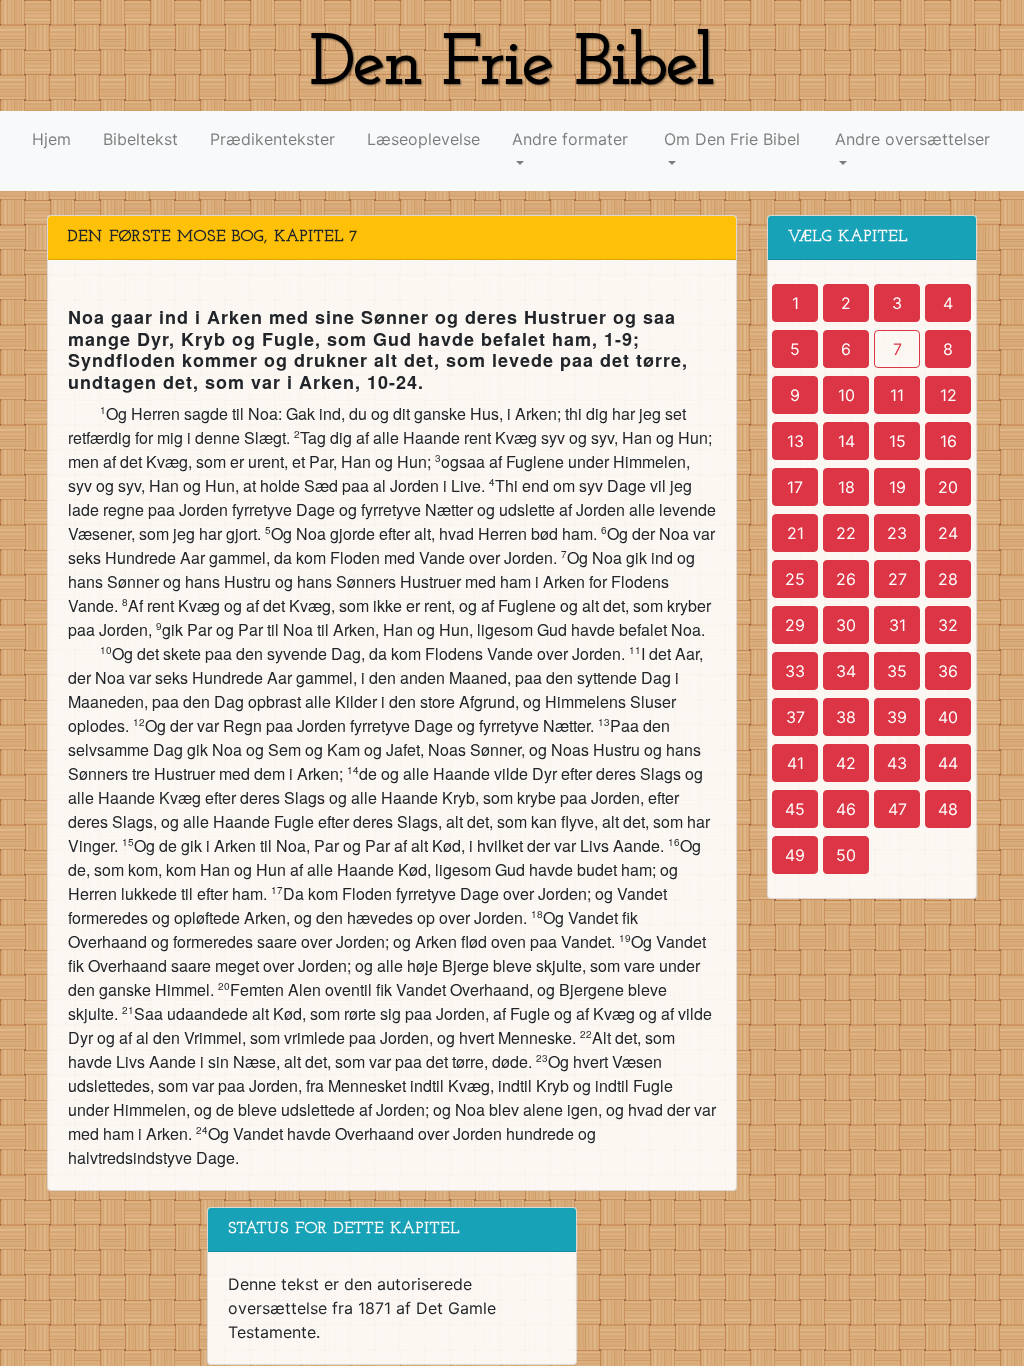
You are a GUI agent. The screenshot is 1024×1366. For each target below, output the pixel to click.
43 (897, 763)
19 (897, 487)
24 (948, 533)
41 (795, 763)
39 (897, 717)
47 (897, 809)
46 (846, 809)
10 (846, 395)
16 (948, 441)
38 (846, 717)
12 (948, 395)
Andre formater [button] (570, 139)
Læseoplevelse (423, 139)
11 (897, 395)
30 (846, 625)
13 (795, 441)
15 (897, 441)
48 (948, 809)
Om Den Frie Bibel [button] (732, 139)
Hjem (51, 139)
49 (795, 855)
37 (795, 717)
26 (846, 579)
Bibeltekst (140, 139)
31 (897, 625)
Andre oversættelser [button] (912, 139)
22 (846, 533)
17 (795, 487)
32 (948, 625)
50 (846, 855)
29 (795, 625)
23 (897, 533)
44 (948, 763)
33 (795, 671)
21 (795, 533)
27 (897, 579)
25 (795, 579)
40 (948, 717)
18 (846, 487)
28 (948, 579)
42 (846, 763)
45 (795, 809)
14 (846, 441)
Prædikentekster (272, 139)
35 (897, 671)
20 (948, 487)
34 (846, 671)
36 (948, 671)
